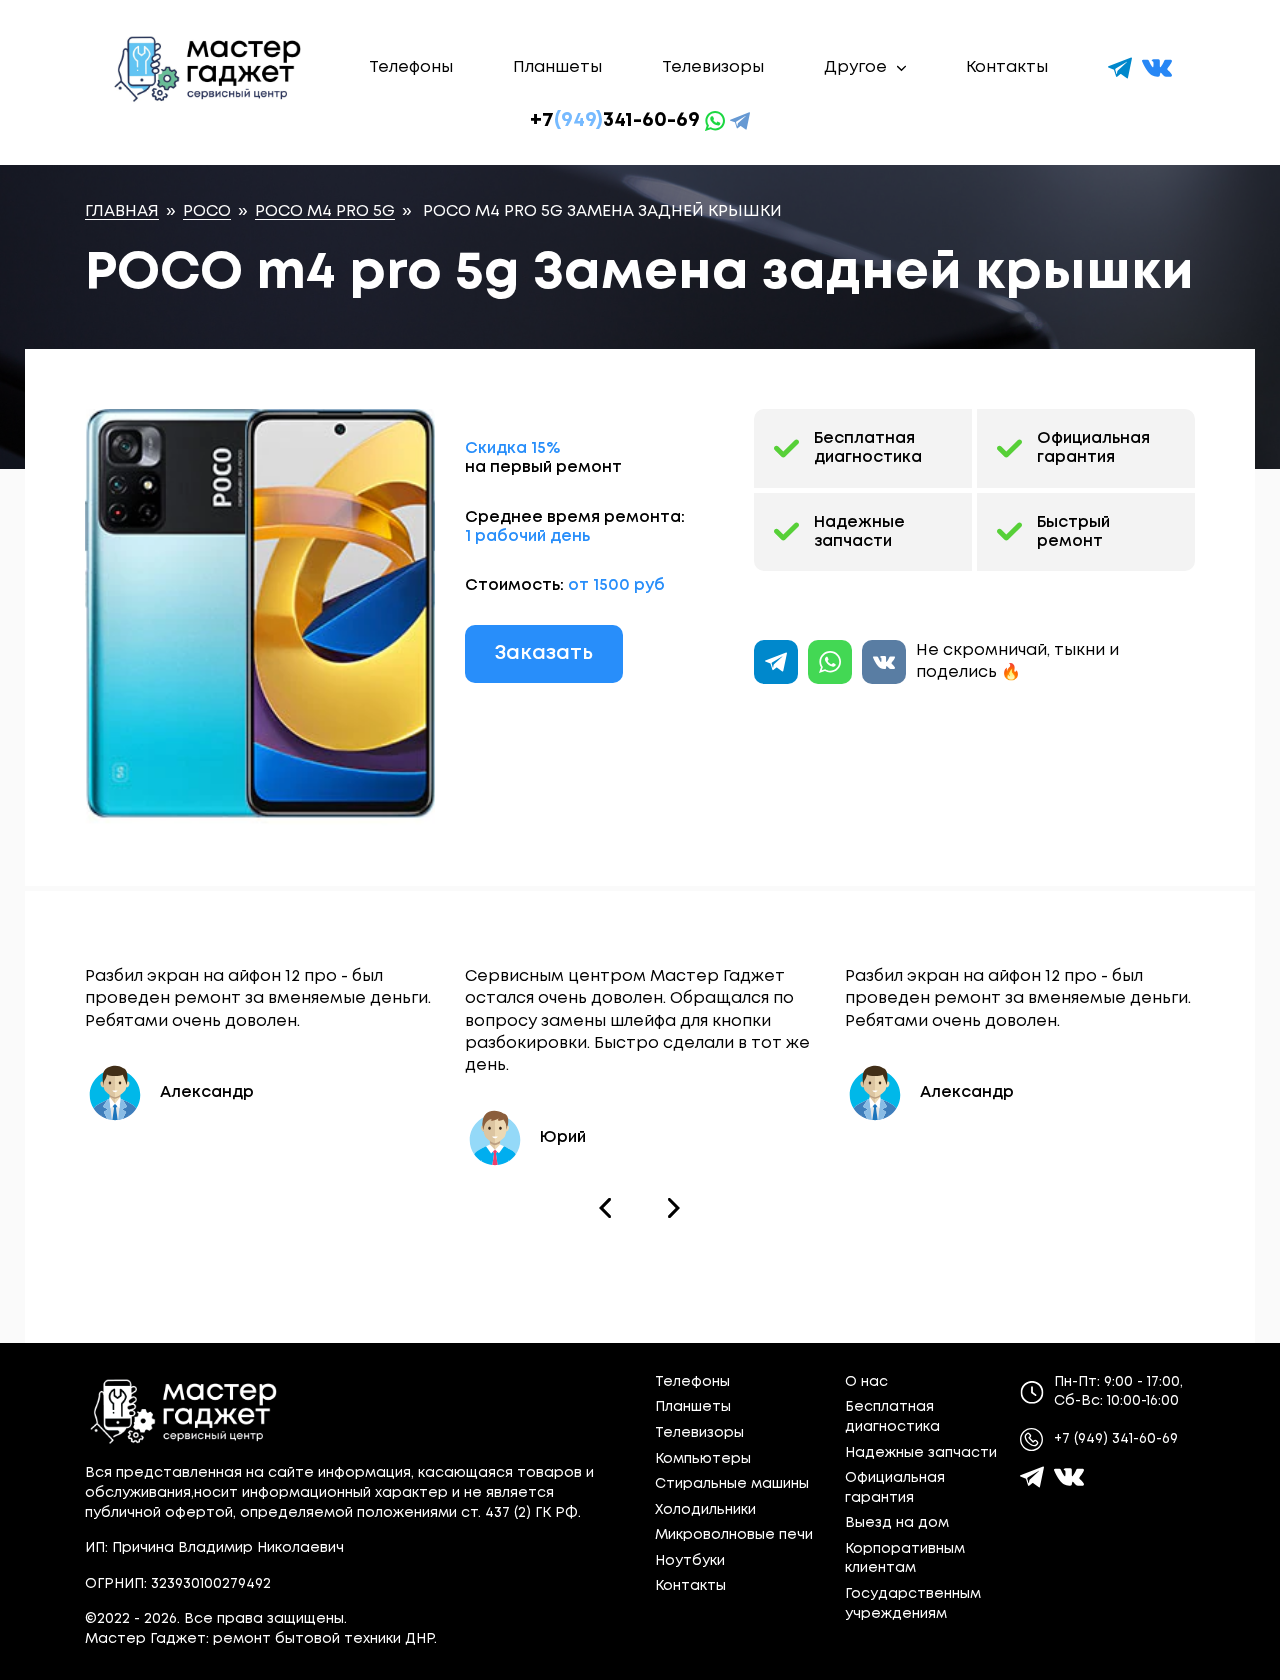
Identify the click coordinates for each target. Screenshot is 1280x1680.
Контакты (1007, 67)
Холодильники (705, 1510)
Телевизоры (713, 67)
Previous (605, 1208)
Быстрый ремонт (1073, 532)
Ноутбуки (690, 1561)
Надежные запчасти (859, 532)
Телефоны (411, 67)
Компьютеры (703, 1459)
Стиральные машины (732, 1484)
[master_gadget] (1069, 1477)
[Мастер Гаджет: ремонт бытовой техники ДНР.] (209, 68)
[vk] (1157, 68)
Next (674, 1208)
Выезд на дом (897, 1523)
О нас (866, 1382)
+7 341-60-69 (615, 120)
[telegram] (1120, 68)
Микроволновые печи (734, 1535)
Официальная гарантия (1093, 448)
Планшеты (557, 67)
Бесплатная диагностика (868, 448)
